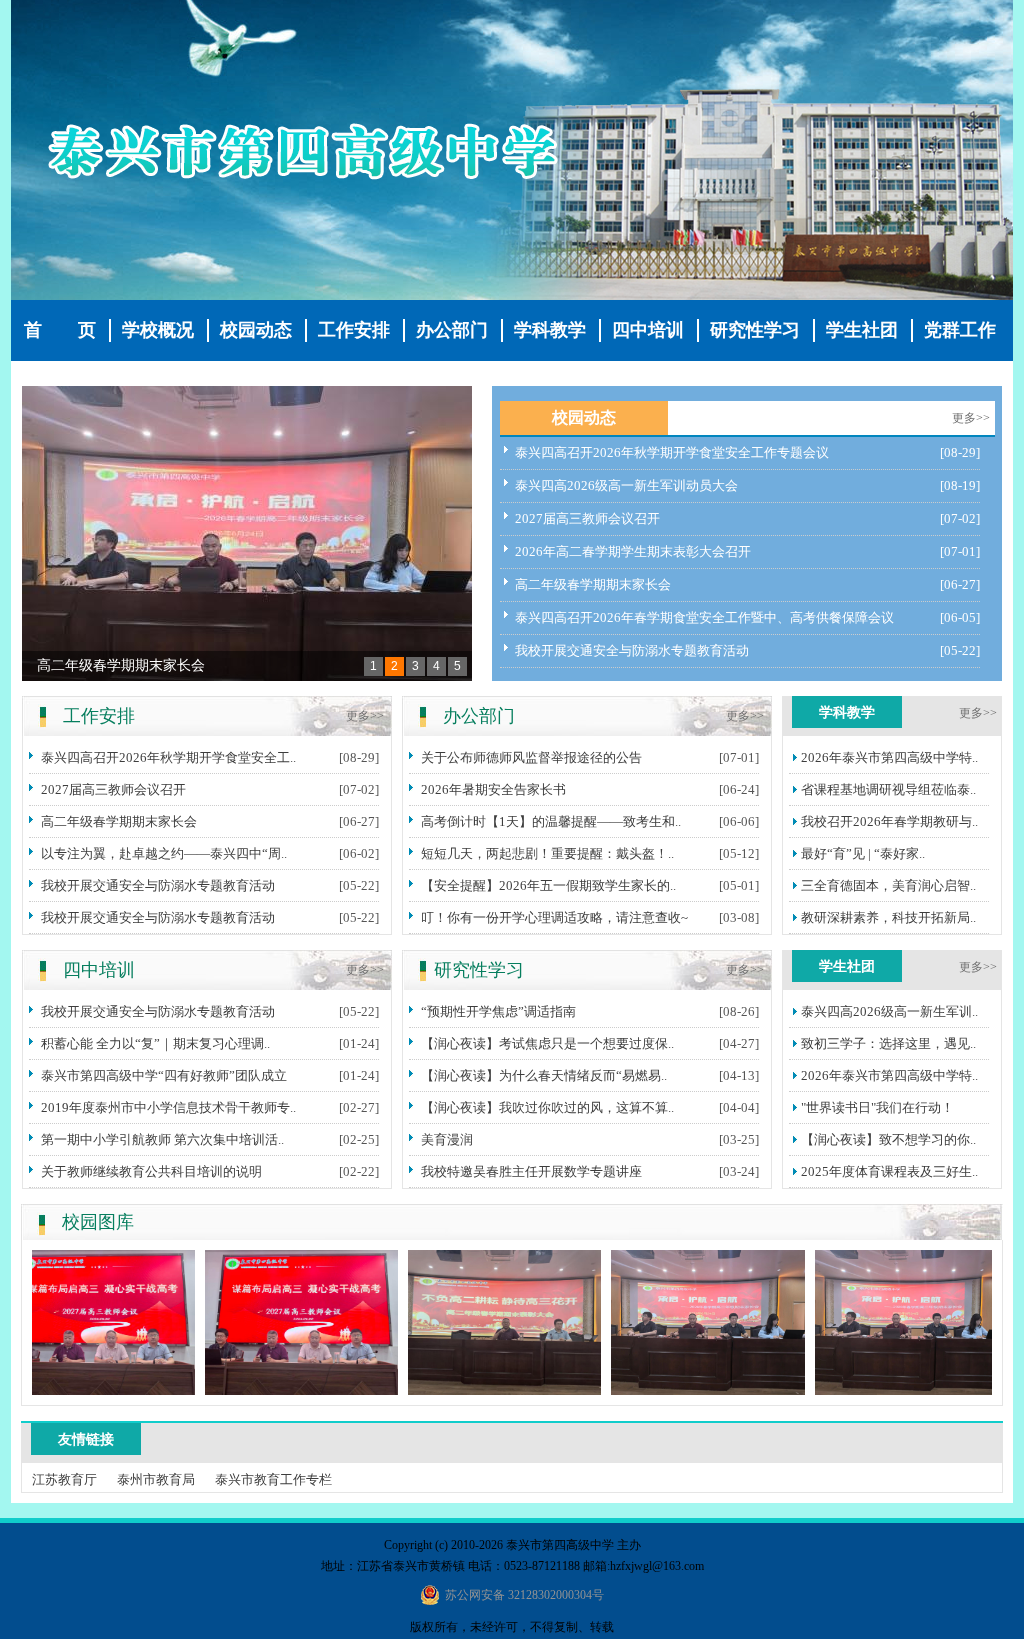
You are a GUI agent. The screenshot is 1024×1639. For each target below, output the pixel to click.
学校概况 (158, 330)
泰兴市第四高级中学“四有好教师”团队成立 (164, 1075)
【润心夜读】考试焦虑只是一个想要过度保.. (547, 1043)
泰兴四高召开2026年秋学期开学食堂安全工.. (168, 757)
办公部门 (452, 330)
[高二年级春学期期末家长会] (247, 533)
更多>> (971, 418)
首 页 (60, 330)
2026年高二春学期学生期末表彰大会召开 (633, 551)
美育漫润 (447, 1139)
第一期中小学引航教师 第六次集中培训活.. (162, 1139)
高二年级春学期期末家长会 (121, 665)
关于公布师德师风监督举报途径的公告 (531, 757)
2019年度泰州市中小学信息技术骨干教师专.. (168, 1107)
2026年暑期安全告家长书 (493, 789)
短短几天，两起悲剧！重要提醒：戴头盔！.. (547, 853)
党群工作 (960, 330)
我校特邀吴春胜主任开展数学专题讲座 (531, 1171)
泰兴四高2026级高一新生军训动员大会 (626, 485)
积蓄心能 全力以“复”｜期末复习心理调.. (155, 1043)
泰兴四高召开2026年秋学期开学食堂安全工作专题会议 (672, 452)
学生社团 (862, 330)
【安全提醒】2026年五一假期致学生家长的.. (548, 885)
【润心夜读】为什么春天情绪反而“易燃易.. (544, 1075)
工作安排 (354, 330)
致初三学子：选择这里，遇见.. (888, 1043)
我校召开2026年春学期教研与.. (889, 821)
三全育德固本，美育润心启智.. (888, 885)
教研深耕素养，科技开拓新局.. (888, 917)
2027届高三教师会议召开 (587, 518)
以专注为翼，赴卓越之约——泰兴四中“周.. (164, 853)
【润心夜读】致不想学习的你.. (888, 1139)
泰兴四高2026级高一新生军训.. (889, 1011)
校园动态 (256, 330)
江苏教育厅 (64, 1479)
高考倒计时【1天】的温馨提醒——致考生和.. (551, 821)
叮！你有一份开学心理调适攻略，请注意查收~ (554, 917)
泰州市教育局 (156, 1479)
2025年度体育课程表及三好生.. (889, 1171)
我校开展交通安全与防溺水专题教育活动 (632, 650)
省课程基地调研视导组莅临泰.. (888, 789)
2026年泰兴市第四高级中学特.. (889, 757)
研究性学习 (755, 330)
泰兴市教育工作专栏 (273, 1479)
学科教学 (550, 330)
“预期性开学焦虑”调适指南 (498, 1011)
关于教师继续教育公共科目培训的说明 (151, 1171)
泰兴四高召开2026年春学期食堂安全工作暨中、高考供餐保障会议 (704, 617)
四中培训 (648, 330)
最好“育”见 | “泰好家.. (863, 853)
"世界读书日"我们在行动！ (877, 1107)
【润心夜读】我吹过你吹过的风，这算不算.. (547, 1107)
